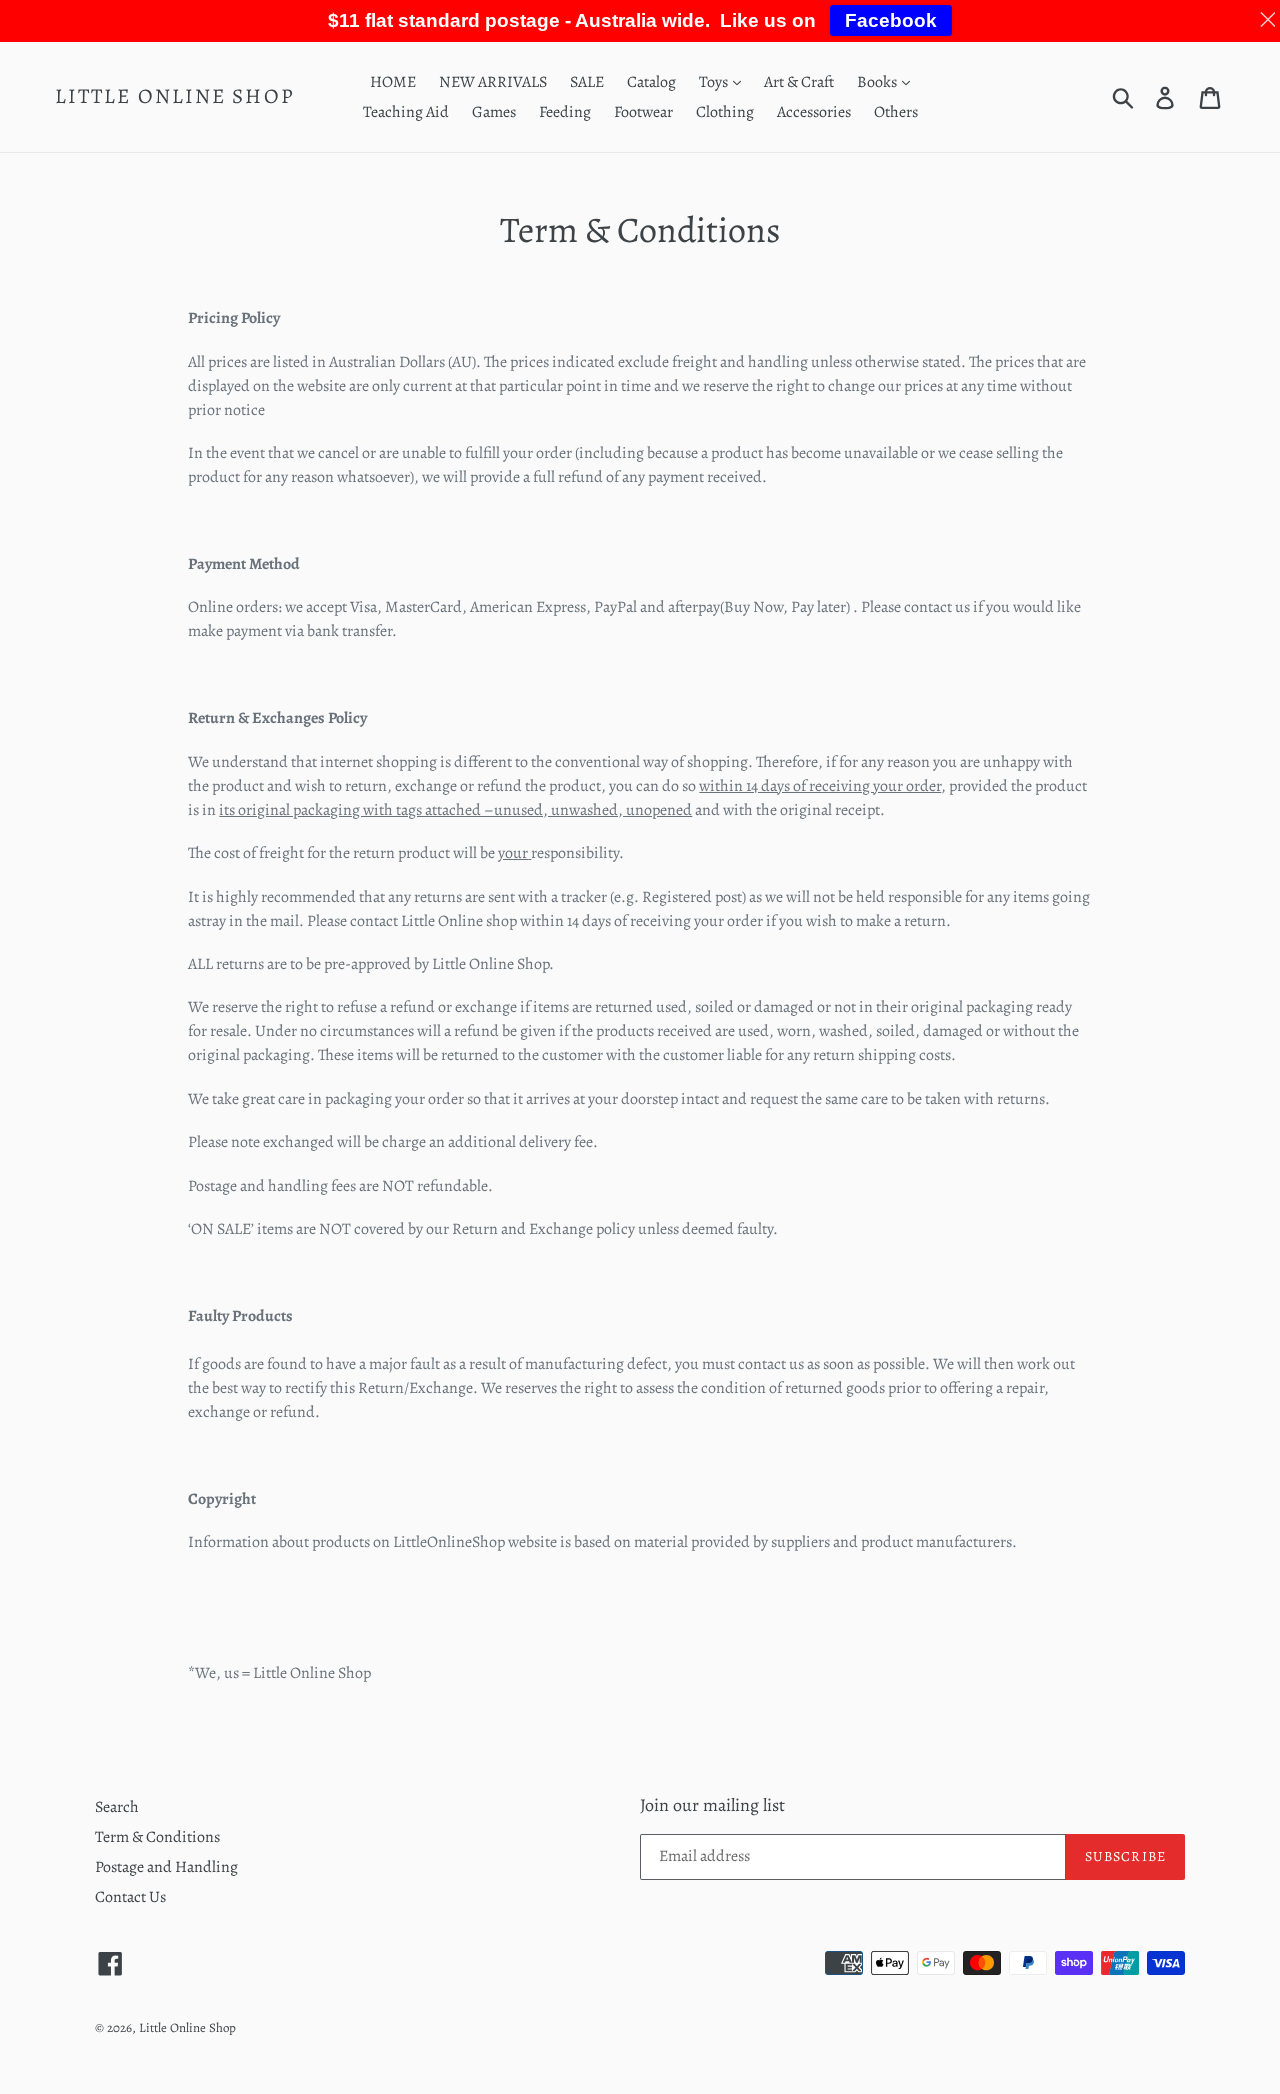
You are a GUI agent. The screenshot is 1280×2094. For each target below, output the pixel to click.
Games (494, 112)
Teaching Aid (406, 112)
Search (117, 1807)
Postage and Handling (166, 1867)
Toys (715, 82)
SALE (587, 82)
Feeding (565, 112)
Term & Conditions (157, 1837)
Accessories (814, 112)
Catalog (651, 82)
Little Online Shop (175, 96)
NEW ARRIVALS (493, 82)
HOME (393, 82)
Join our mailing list (712, 1806)
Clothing (725, 112)
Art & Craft (799, 82)
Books (878, 82)
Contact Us (130, 1897)
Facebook (891, 20)
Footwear (643, 112)
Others (896, 112)
